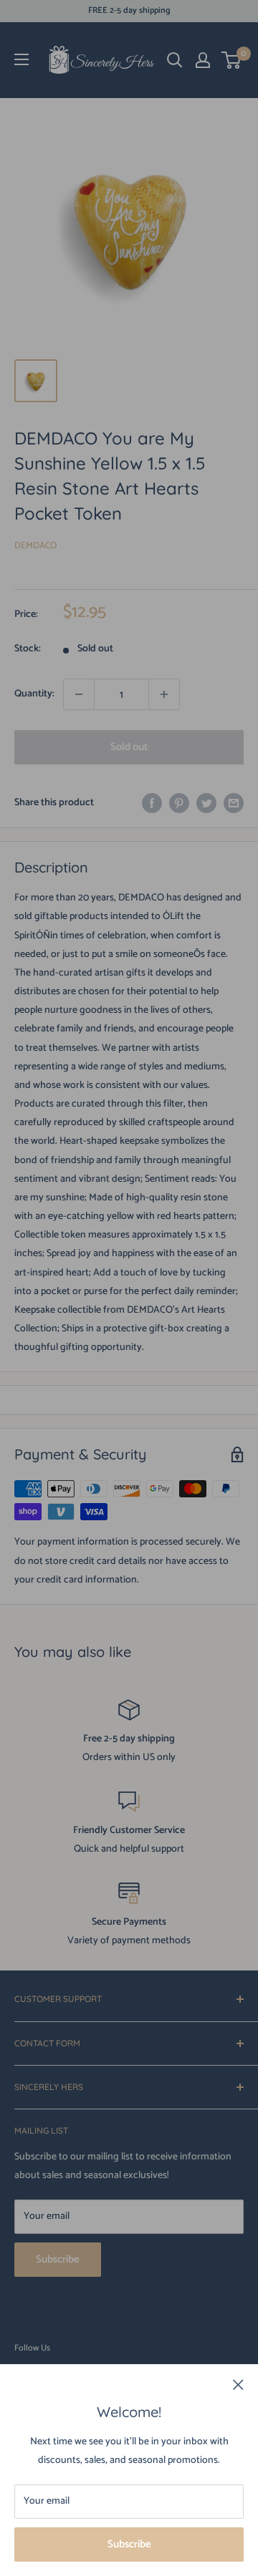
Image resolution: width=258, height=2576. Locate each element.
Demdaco (35, 546)
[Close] (238, 2385)
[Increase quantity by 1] (164, 694)
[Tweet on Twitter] (206, 803)
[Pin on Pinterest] (179, 803)
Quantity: (34, 694)
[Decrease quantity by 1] (79, 694)
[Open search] (175, 60)
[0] (232, 60)
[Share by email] (234, 803)
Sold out (129, 747)
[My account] (203, 60)
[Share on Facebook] (152, 803)
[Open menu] (21, 59)
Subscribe (129, 2544)
